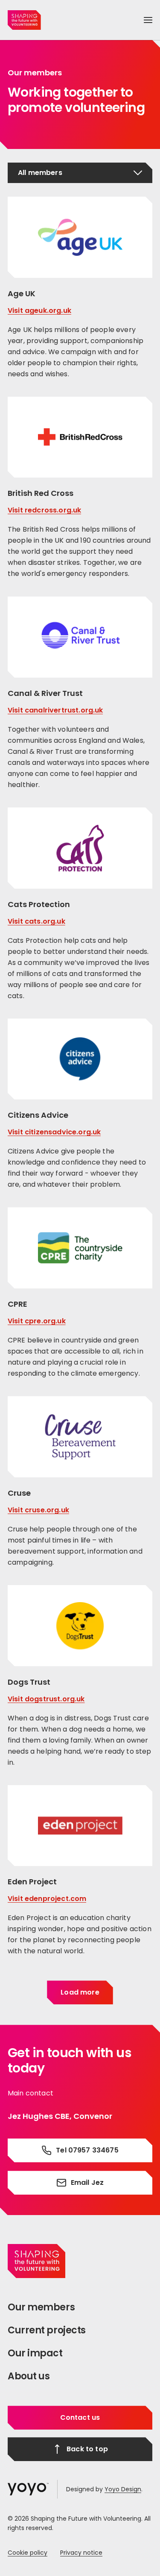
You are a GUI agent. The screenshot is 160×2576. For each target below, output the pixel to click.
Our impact (35, 2353)
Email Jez (87, 2182)
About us (29, 2376)
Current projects (47, 2330)
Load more (80, 1992)
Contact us (80, 2417)
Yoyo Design (123, 2489)
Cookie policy (28, 2553)
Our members (41, 2307)
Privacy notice (81, 2553)
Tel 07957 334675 (87, 2150)
